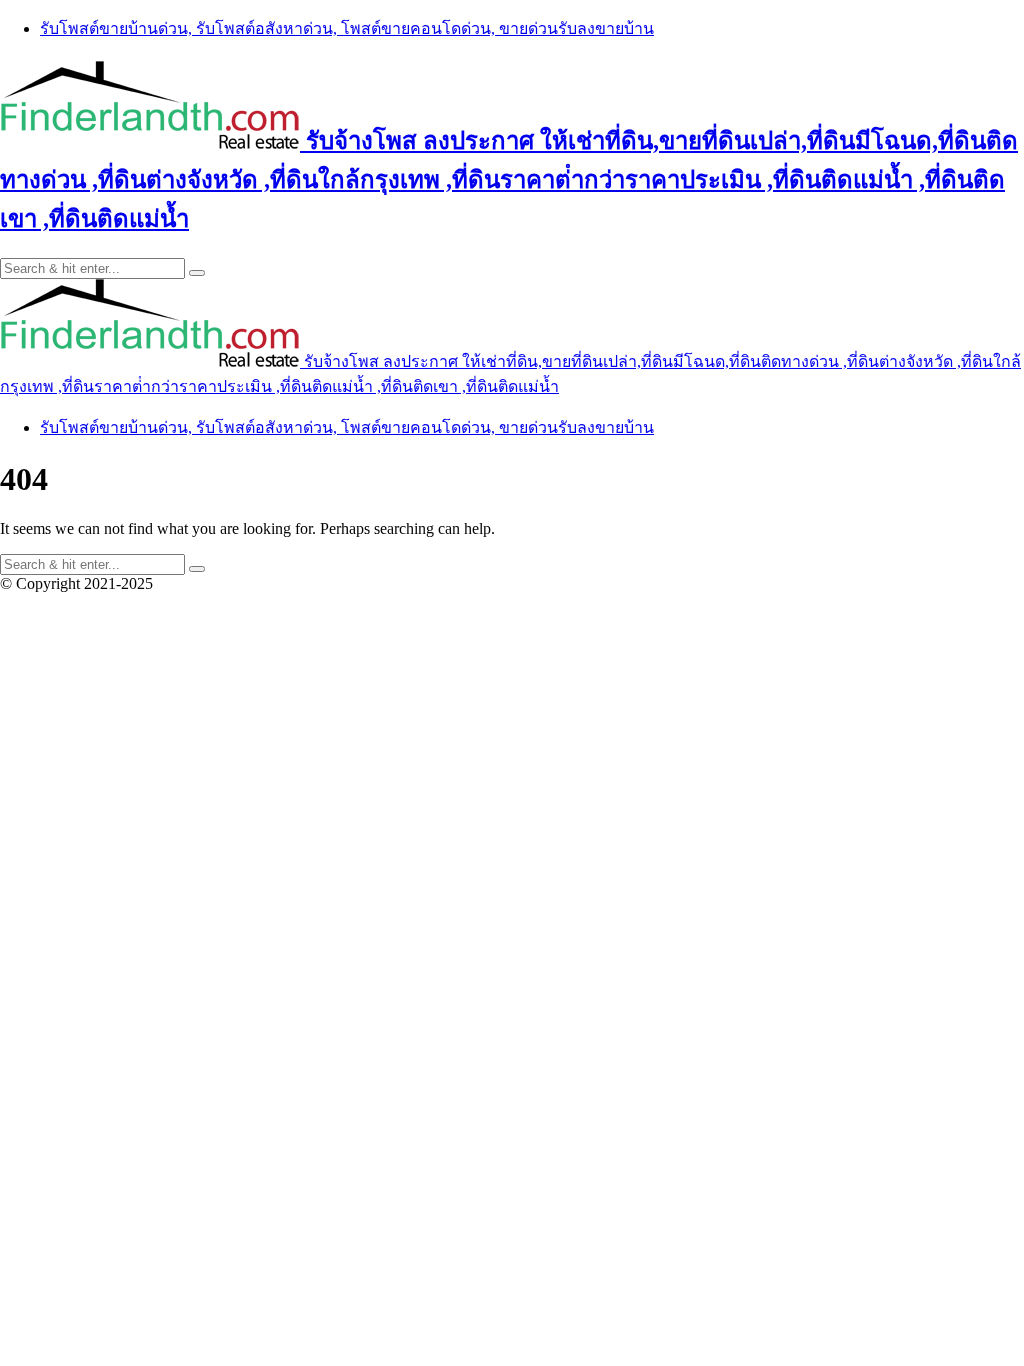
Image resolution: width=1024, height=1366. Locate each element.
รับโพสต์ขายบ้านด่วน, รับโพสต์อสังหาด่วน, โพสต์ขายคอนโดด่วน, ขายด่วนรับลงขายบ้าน (347, 28)
